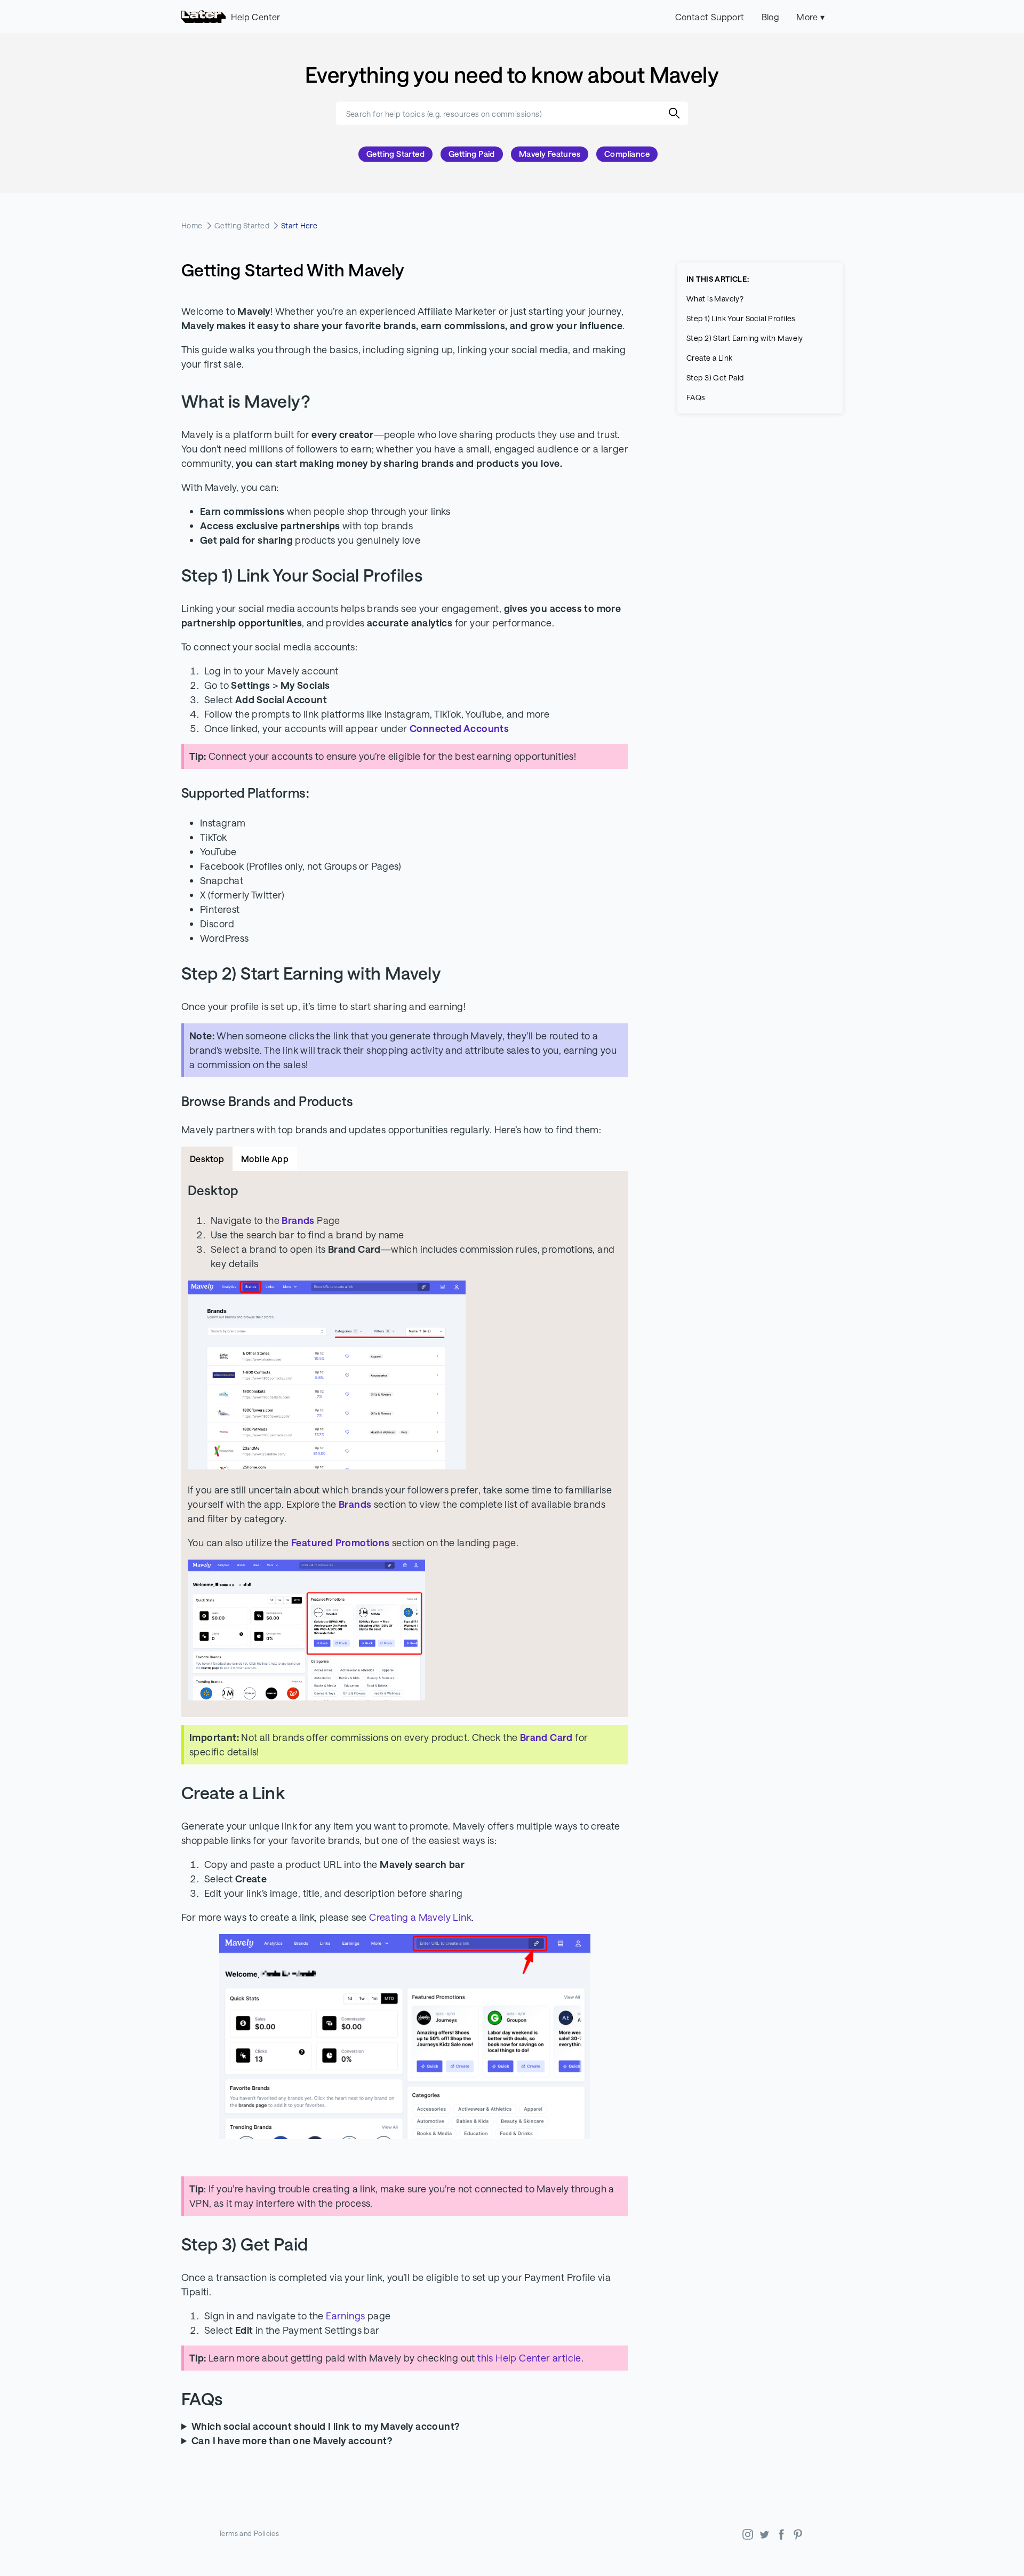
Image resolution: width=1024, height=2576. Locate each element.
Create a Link (709, 358)
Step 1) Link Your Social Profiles (741, 318)
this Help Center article (529, 2358)
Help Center (255, 17)
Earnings (345, 2316)
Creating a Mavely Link (420, 1917)
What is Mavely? (715, 299)
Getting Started (395, 154)
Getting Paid (472, 154)
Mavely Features (550, 154)
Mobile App (265, 1159)
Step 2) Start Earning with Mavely (745, 338)
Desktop (207, 1159)
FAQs (696, 397)
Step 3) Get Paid (715, 377)
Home (192, 225)
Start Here (299, 225)
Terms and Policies (249, 2533)
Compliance (627, 154)
